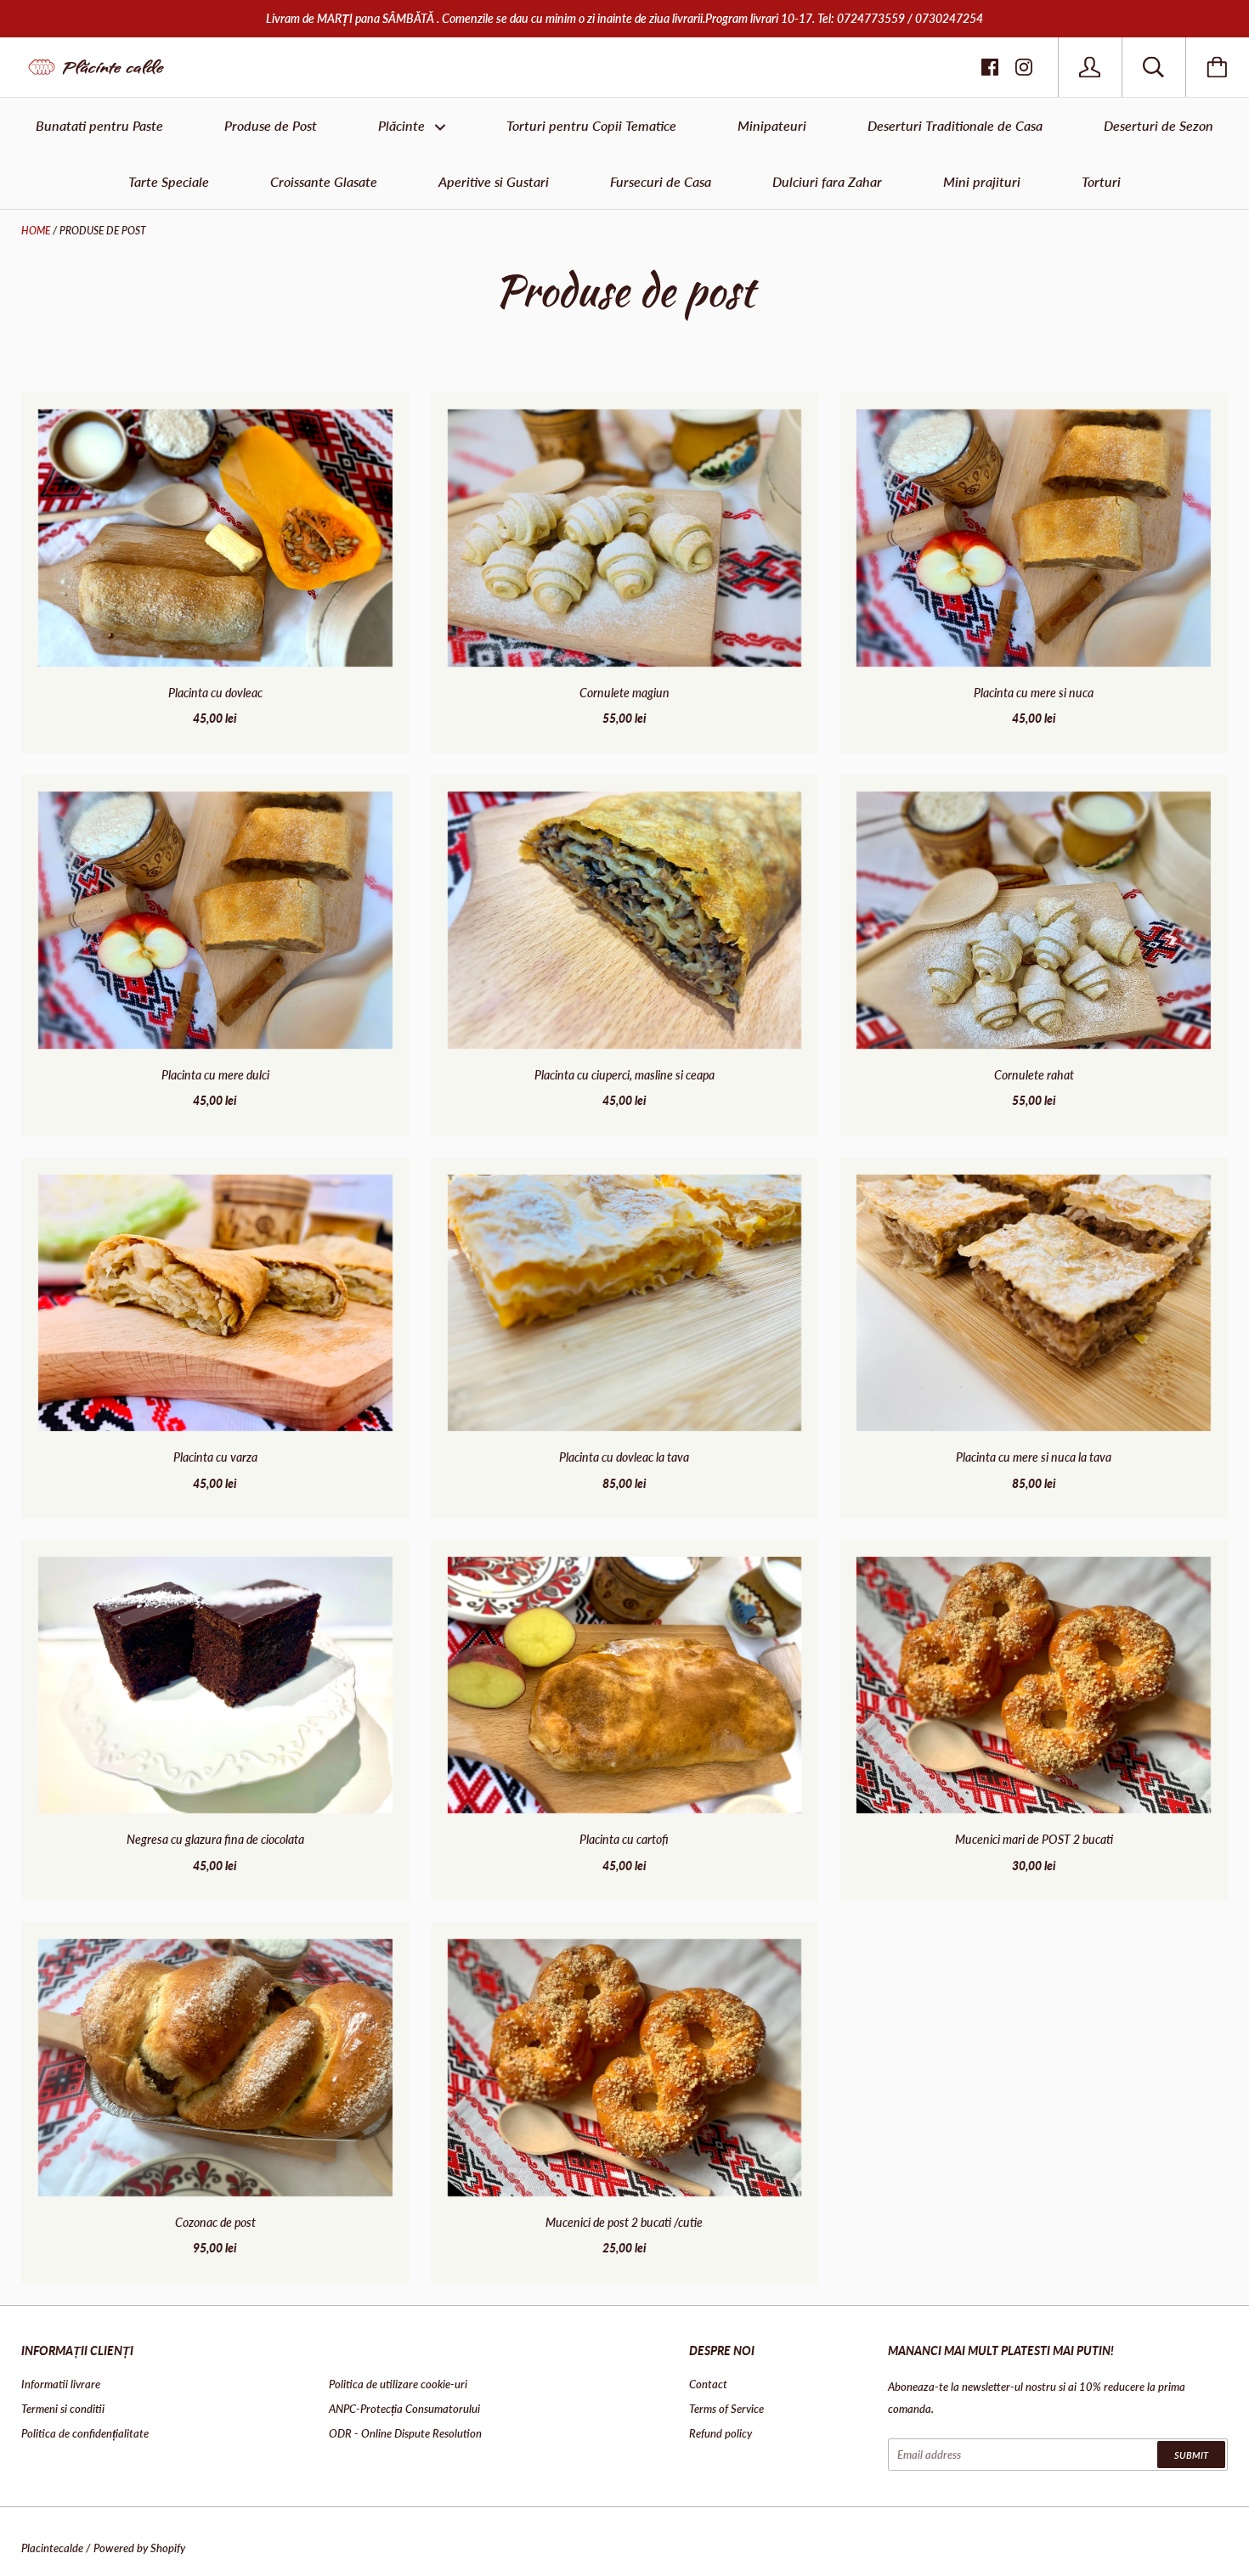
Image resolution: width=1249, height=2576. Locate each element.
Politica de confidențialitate (85, 2433)
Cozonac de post (215, 2222)
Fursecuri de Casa (661, 181)
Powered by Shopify (139, 2548)
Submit (1191, 2455)
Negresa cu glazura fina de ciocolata (215, 1839)
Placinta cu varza (215, 1457)
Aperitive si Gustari (494, 181)
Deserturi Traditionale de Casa (955, 125)
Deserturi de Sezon (1159, 125)
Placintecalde (52, 2548)
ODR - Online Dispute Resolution (405, 2433)
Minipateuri (772, 125)
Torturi (1101, 181)
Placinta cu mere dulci (215, 1075)
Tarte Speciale (169, 181)
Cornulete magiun (624, 693)
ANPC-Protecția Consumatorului (404, 2409)
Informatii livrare (61, 2384)
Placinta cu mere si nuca (1034, 693)
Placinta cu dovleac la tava (624, 1457)
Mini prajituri (982, 181)
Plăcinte (403, 125)
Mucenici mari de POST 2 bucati (1034, 1839)
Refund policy (721, 2433)
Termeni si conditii (63, 2409)
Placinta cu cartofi (624, 1839)
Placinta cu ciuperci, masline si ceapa (624, 1075)
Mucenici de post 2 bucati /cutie (624, 2222)
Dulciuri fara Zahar (827, 181)
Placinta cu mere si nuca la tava (1034, 1457)
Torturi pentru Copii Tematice (591, 125)
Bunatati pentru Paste (99, 125)
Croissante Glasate (324, 181)
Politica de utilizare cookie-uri (398, 2384)
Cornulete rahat (1034, 1075)
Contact (708, 2384)
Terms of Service (726, 2409)
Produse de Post (271, 125)
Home (36, 231)
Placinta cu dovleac (215, 693)
